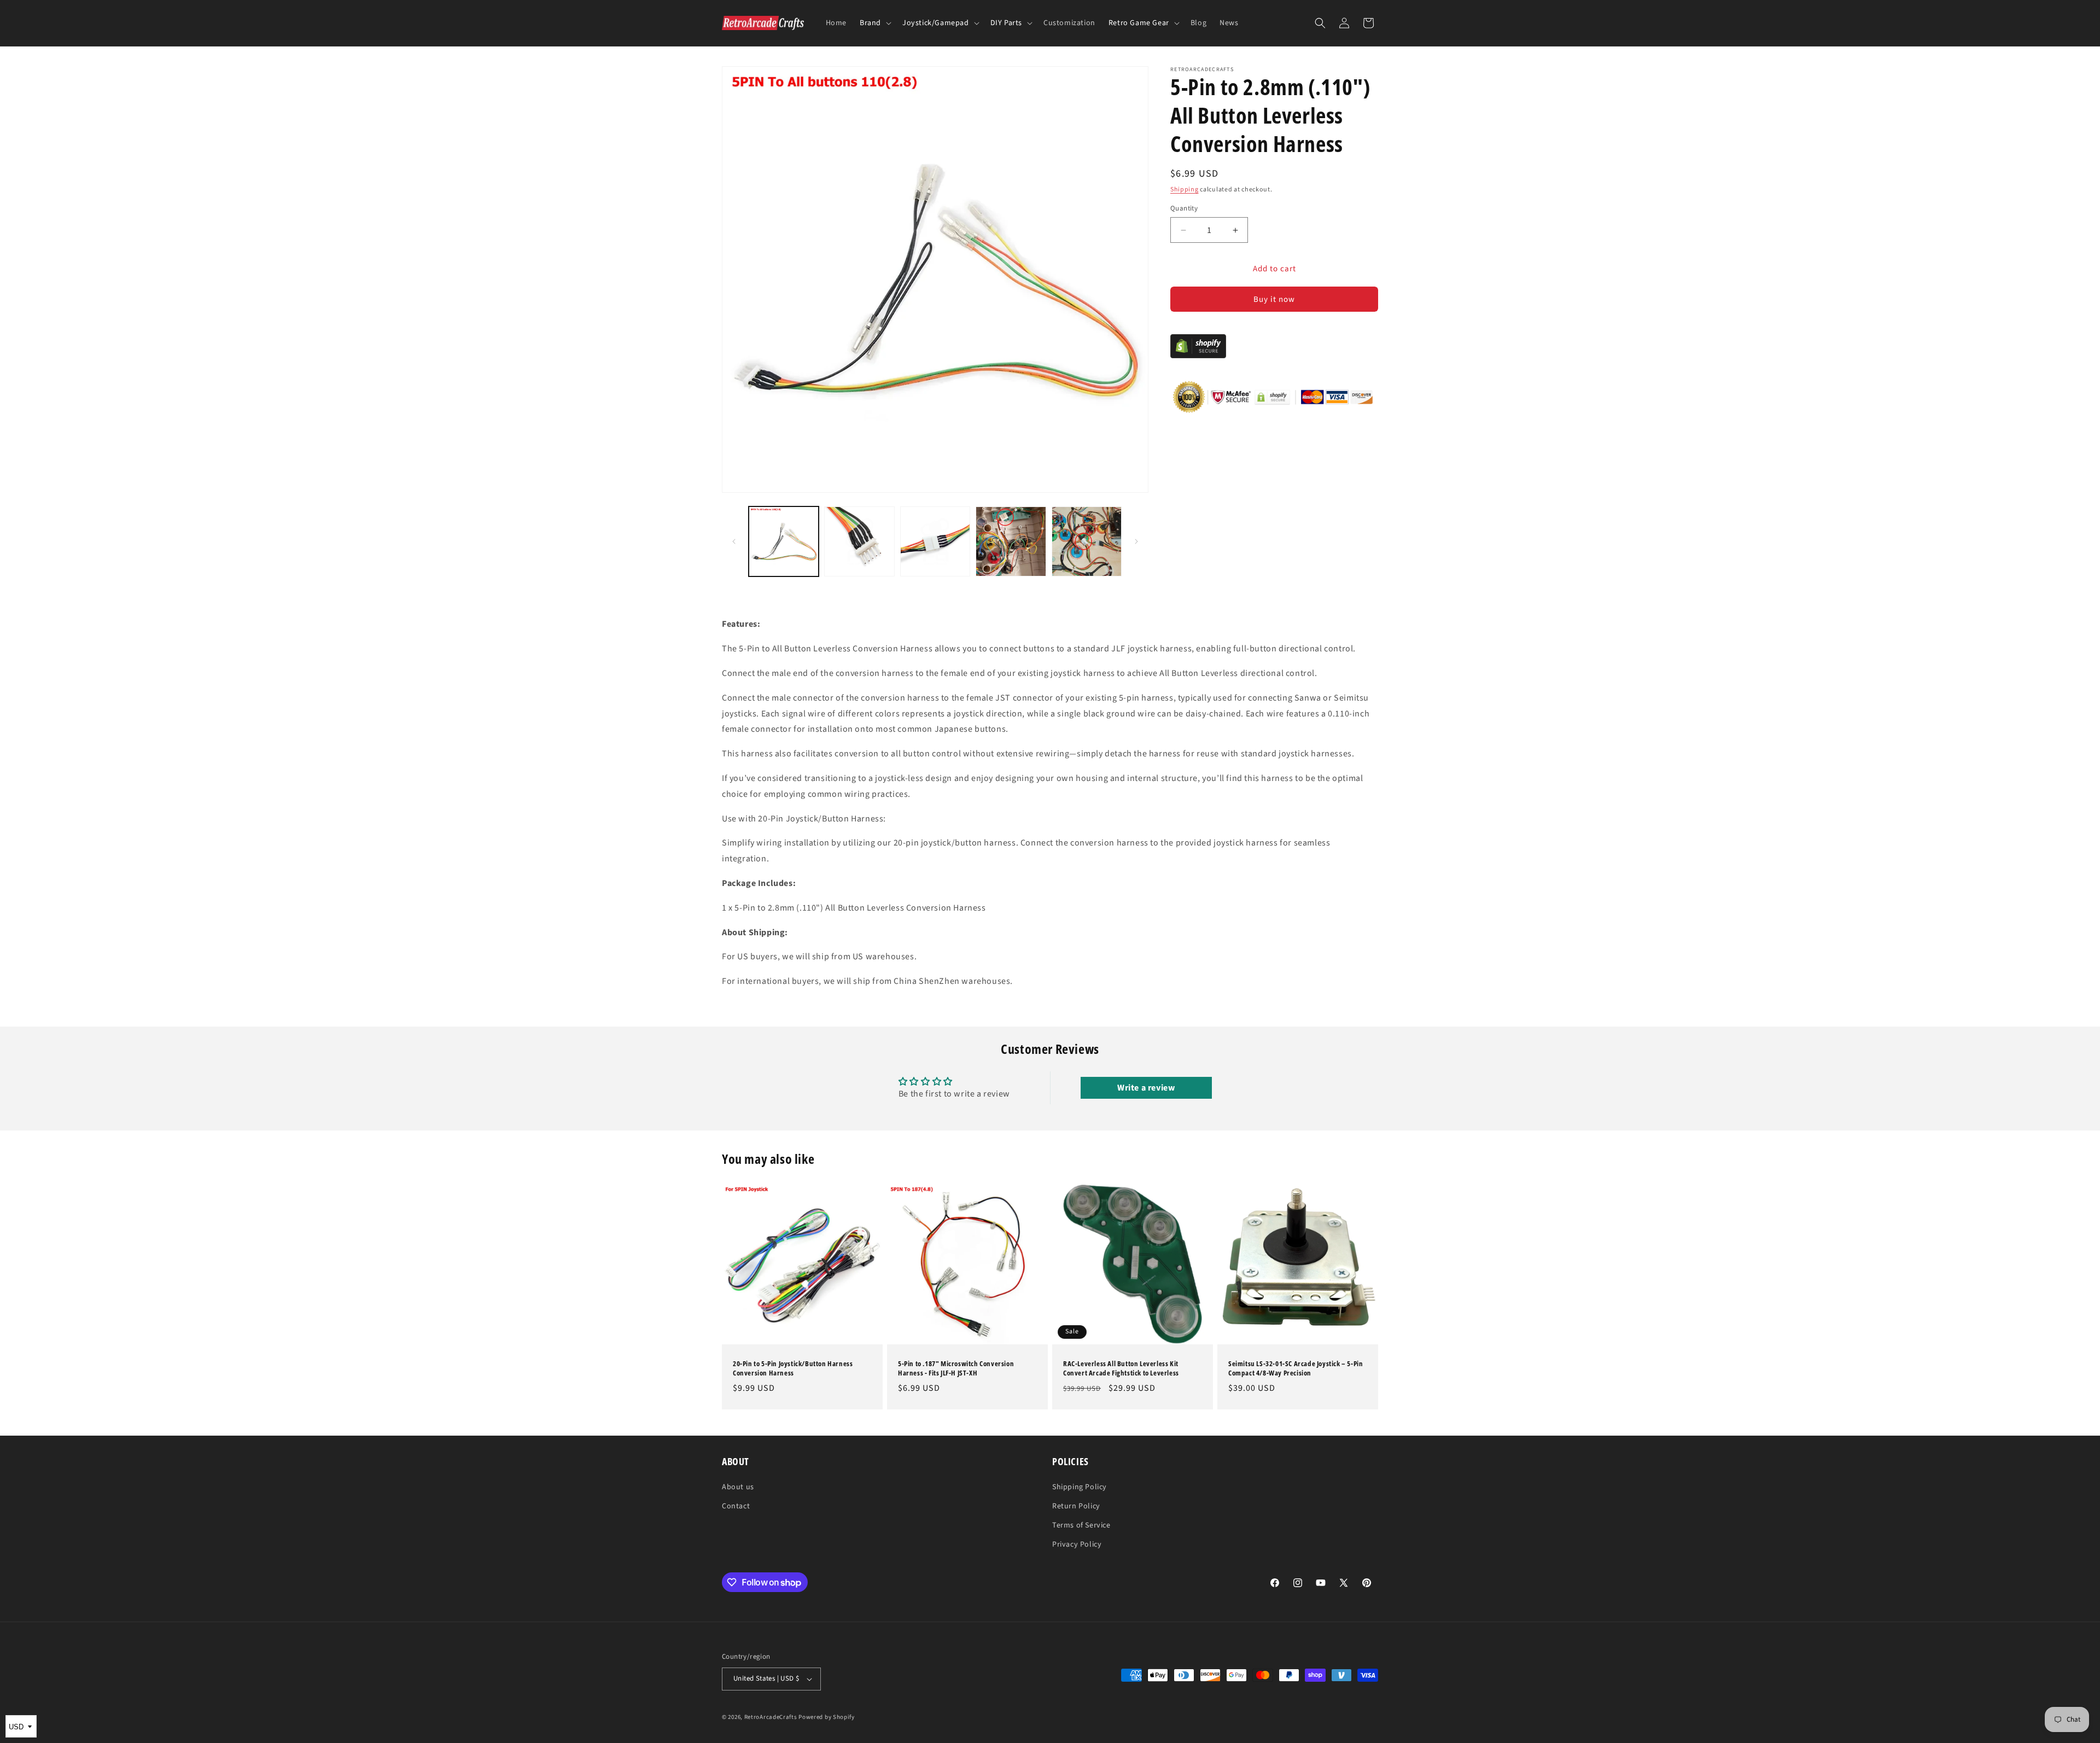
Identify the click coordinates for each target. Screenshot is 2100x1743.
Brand (870, 23)
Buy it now (1274, 300)
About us (738, 1487)
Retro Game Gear (1139, 23)
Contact (736, 1506)
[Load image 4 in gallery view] (1011, 541)
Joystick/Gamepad (936, 23)
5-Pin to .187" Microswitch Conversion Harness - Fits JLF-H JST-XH (956, 1368)
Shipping (1185, 190)
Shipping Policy (1080, 1487)
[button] (874, 23)
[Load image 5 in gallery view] (1087, 541)
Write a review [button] (1146, 1088)
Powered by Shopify (827, 1717)
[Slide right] (1136, 541)
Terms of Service (1081, 1525)
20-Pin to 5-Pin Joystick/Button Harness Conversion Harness (793, 1368)
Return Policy (1076, 1506)
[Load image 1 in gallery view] (784, 541)
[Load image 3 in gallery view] (935, 541)
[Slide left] (734, 541)
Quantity (1184, 208)
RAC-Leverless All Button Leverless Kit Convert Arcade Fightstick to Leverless (1121, 1368)
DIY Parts (1006, 23)
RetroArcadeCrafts (771, 1717)
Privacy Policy (1077, 1544)
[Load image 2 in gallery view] (859, 541)
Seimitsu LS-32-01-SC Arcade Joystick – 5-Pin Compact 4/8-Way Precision (1296, 1368)
